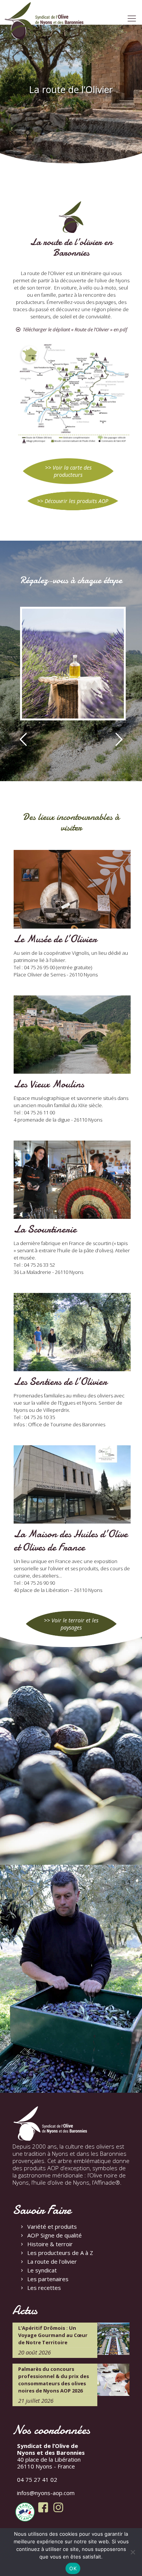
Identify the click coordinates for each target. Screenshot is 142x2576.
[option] (71, 667)
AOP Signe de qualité (55, 2235)
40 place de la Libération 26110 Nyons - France (51, 2456)
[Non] (133, 2552)
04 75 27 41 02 (37, 2479)
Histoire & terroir (50, 2244)
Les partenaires (48, 2279)
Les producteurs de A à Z (60, 2253)
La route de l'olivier (52, 2261)
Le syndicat (42, 2270)
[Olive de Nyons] (44, 21)
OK (73, 2568)
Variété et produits (52, 2226)
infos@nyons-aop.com (46, 2493)
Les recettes (44, 2288)
